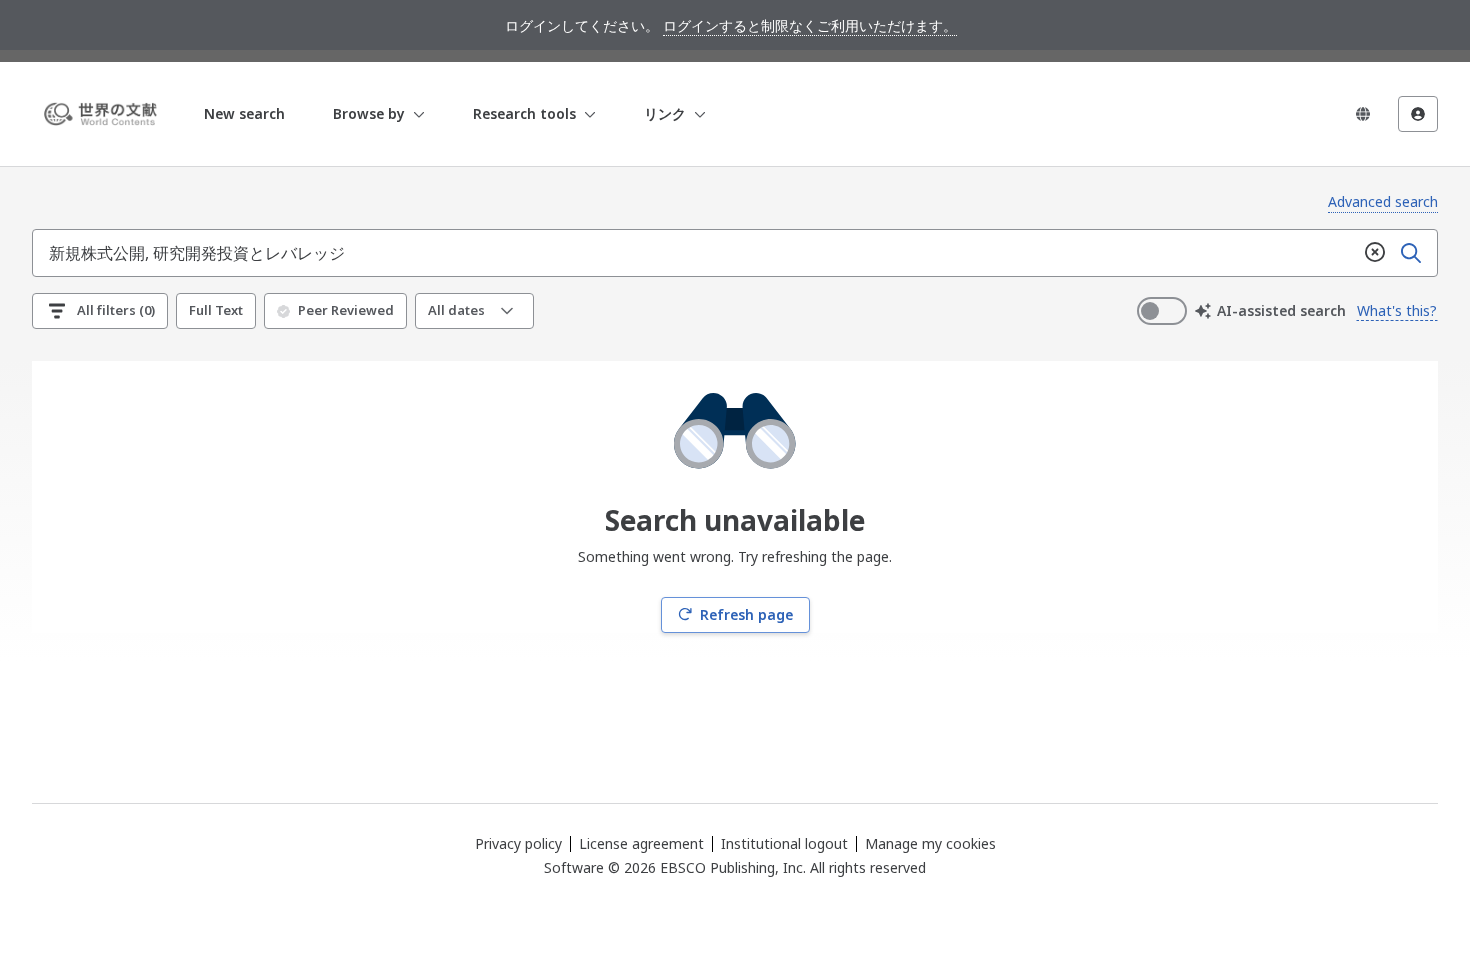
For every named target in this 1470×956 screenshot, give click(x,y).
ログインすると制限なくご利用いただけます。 (810, 25)
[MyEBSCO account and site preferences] (1418, 114)
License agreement (641, 843)
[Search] (1411, 253)
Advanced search (1383, 201)
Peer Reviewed (346, 310)
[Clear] (1375, 253)
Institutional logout (784, 843)
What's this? (1397, 310)
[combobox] (695, 253)
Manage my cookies (930, 844)
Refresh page (746, 614)
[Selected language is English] (1363, 114)
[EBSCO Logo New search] (104, 114)
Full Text (216, 310)
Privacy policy (518, 843)
